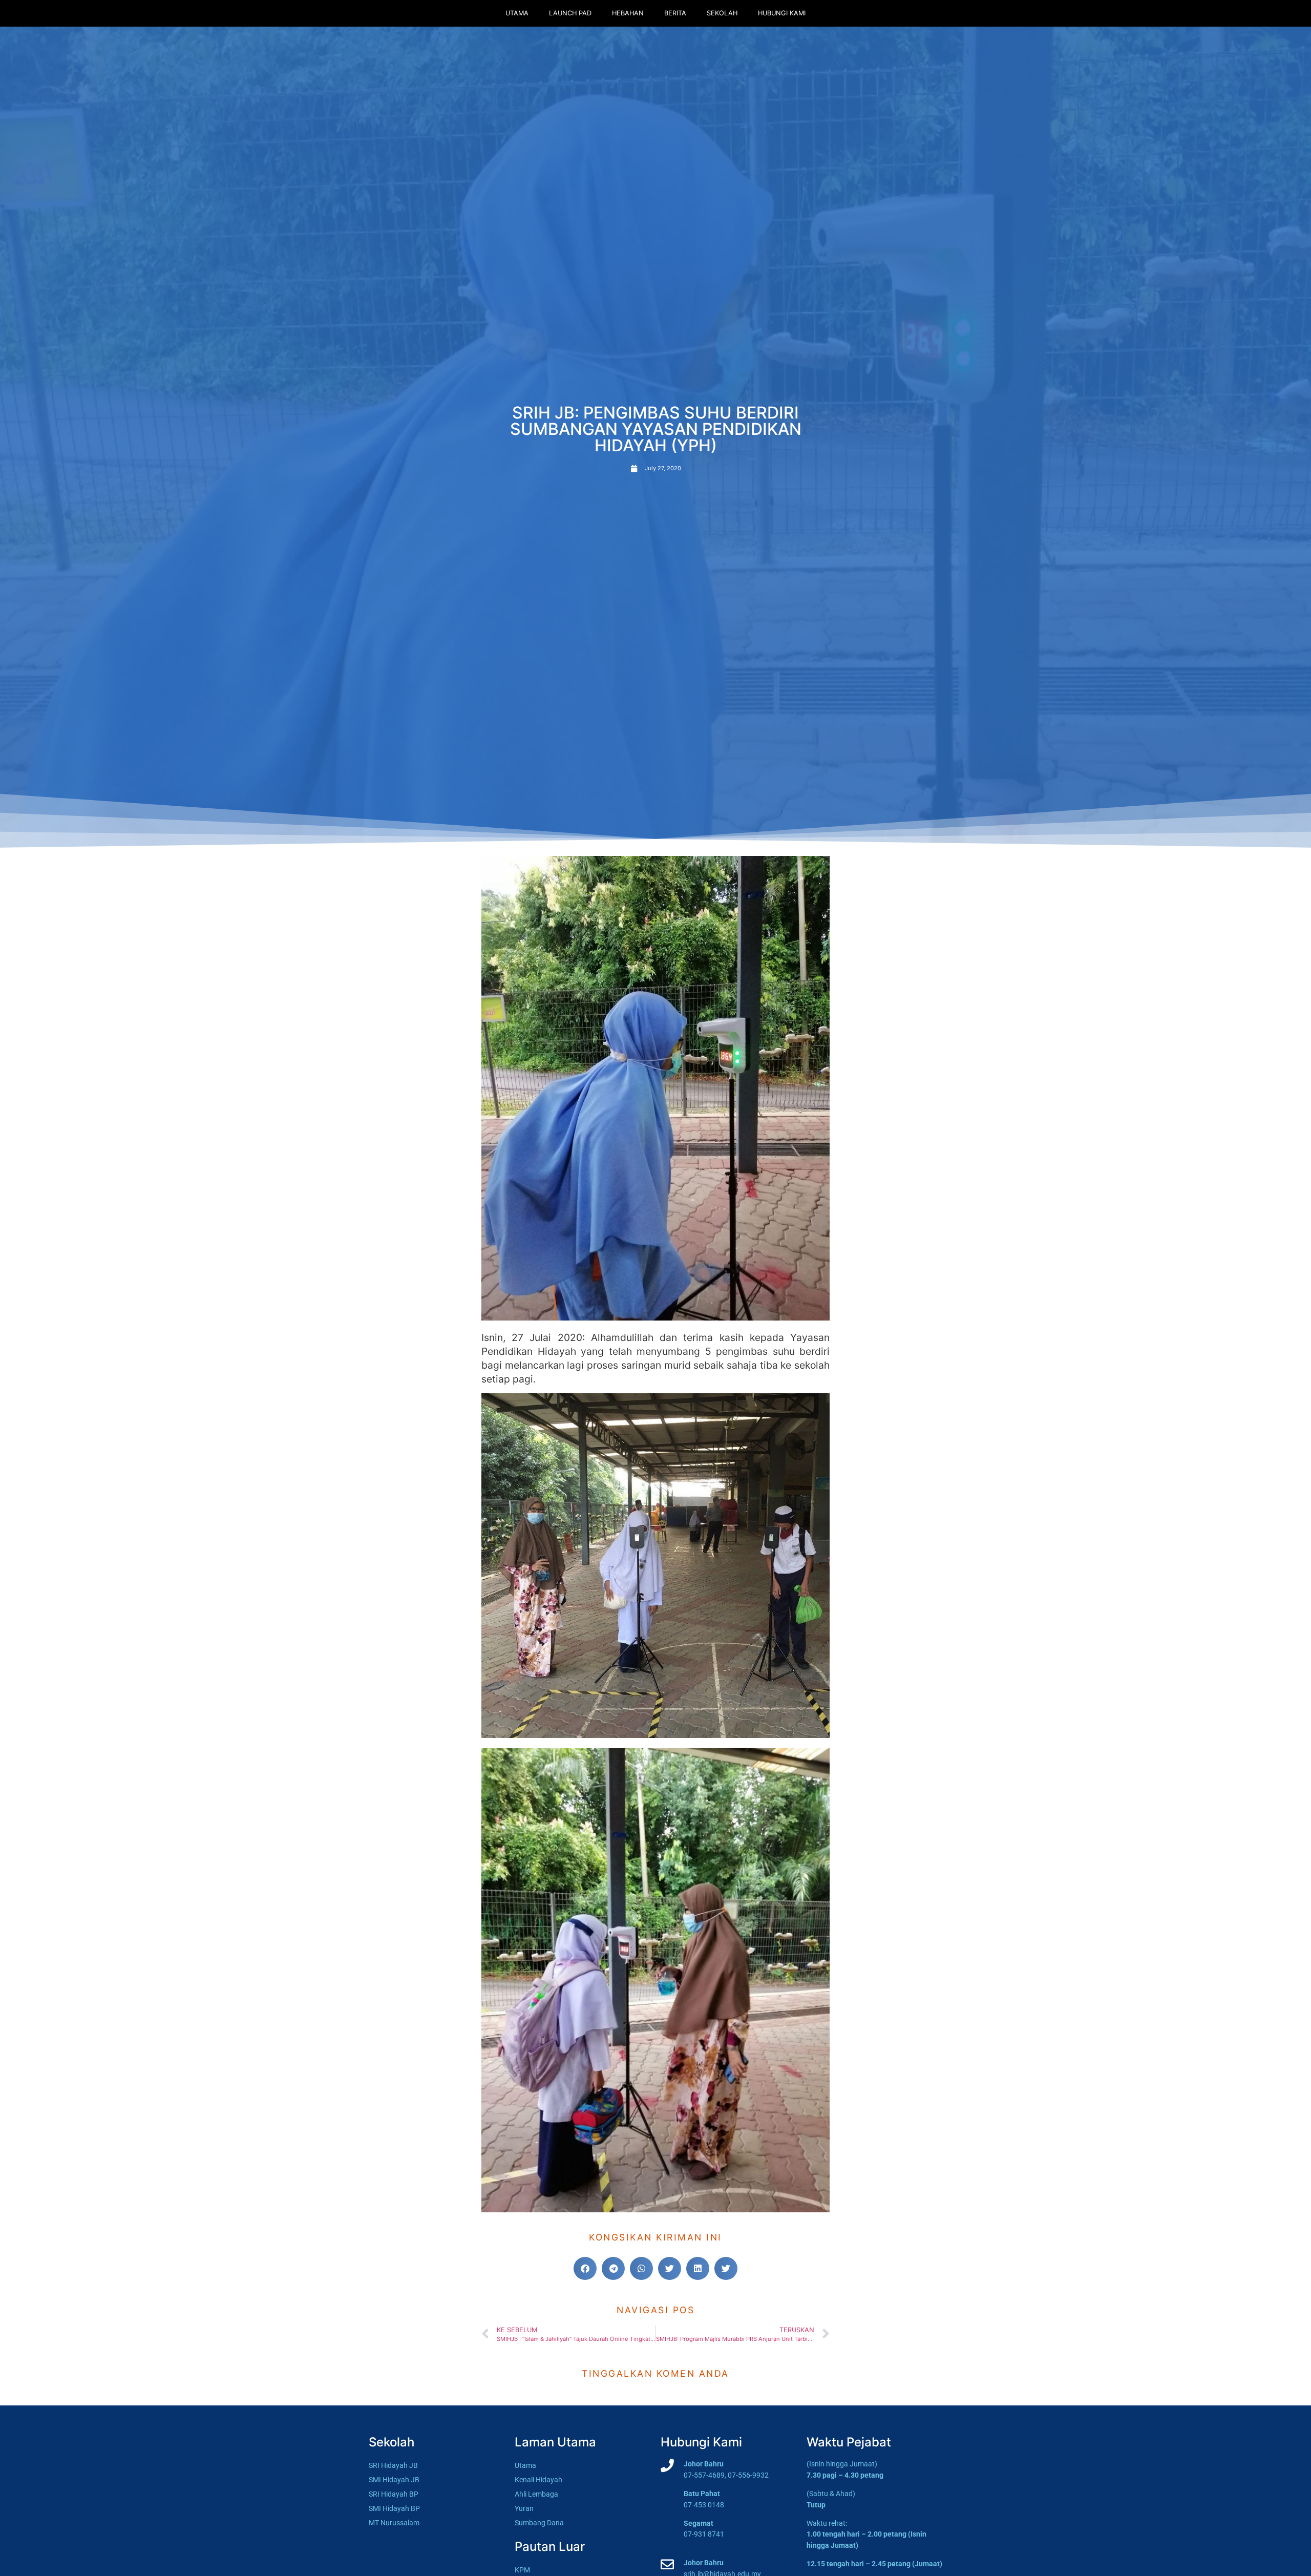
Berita (675, 13)
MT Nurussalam (394, 2523)
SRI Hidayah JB (393, 2466)
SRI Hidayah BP (394, 2494)
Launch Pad (570, 13)
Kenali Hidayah (538, 2480)
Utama (517, 13)
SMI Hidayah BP (394, 2509)
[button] (585, 2268)
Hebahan (628, 13)
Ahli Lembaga (536, 2494)
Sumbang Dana (539, 2523)
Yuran (524, 2509)
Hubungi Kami (782, 13)
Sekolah (722, 13)
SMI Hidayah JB (394, 2480)
